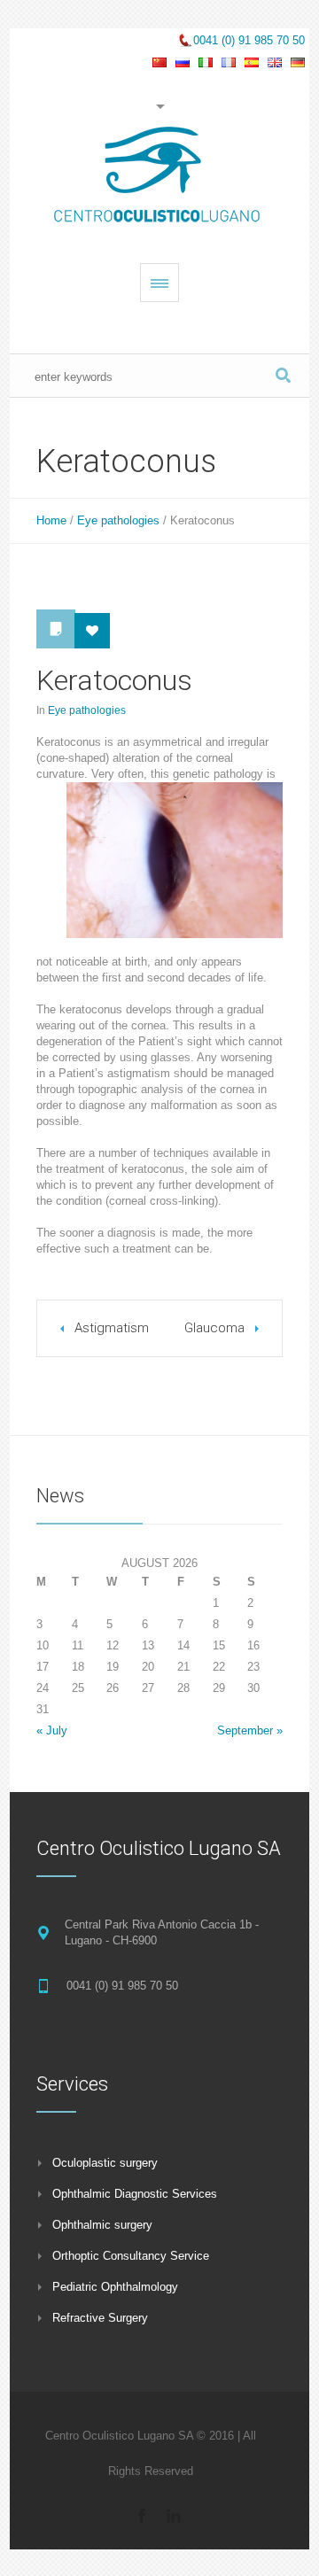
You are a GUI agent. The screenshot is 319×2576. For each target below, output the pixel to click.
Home (51, 520)
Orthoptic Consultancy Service (131, 2256)
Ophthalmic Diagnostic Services (135, 2194)
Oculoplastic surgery (105, 2163)
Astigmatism (112, 1328)
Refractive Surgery (100, 2318)
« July (52, 1730)
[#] (142, 2516)
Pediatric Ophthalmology (115, 2287)
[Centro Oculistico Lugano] (159, 177)
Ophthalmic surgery (102, 2225)
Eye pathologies (118, 520)
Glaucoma (214, 1328)
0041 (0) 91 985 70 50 (249, 40)
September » (250, 1730)
